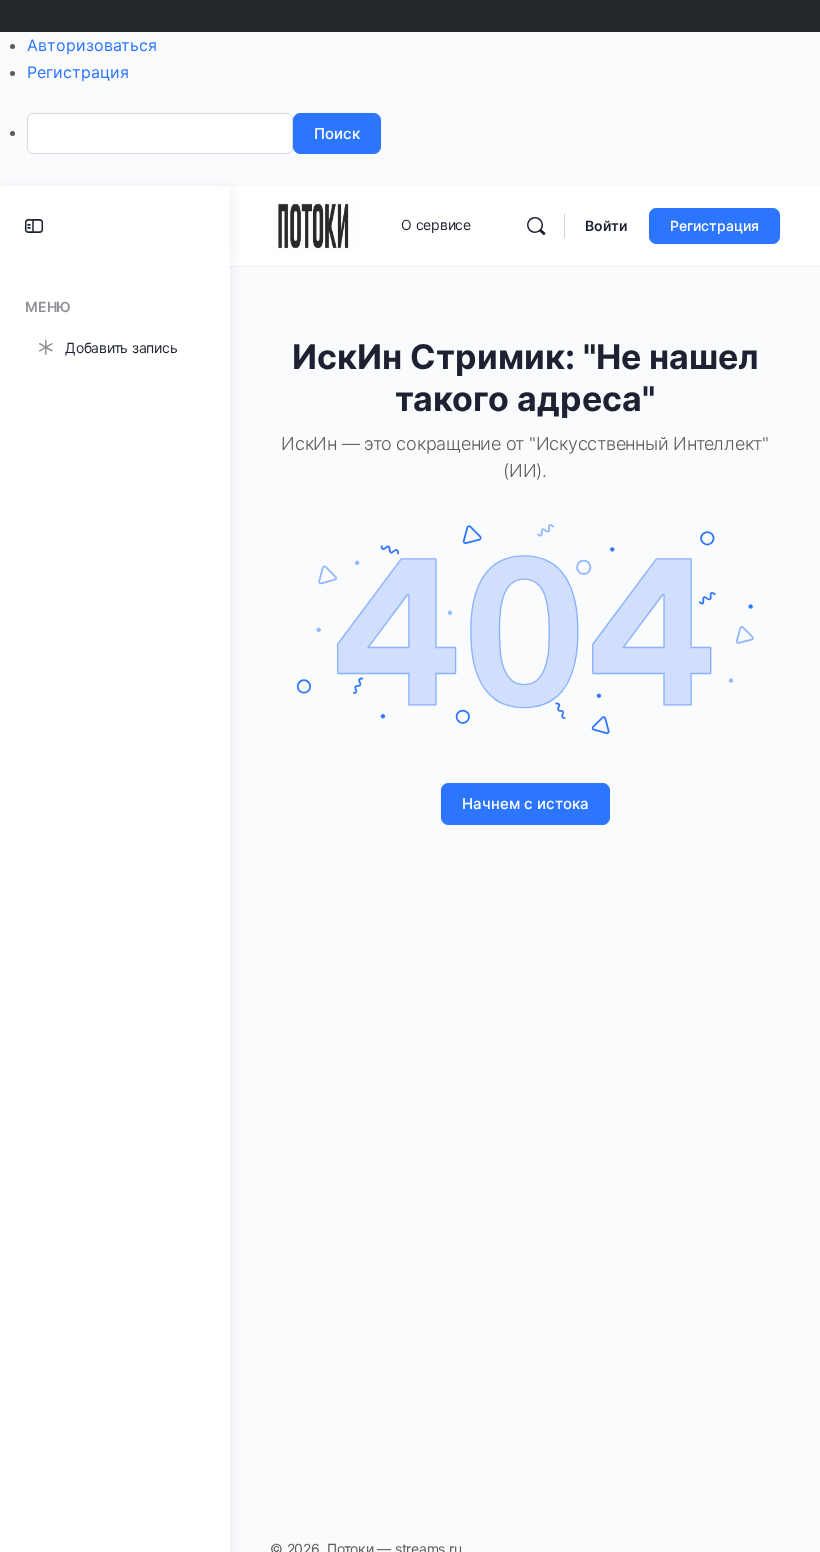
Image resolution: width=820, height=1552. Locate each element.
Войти (606, 225)
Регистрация (714, 225)
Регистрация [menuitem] (78, 72)
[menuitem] (423, 133)
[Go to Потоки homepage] (313, 224)
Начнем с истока (525, 803)
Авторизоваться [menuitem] (92, 45)
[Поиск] (536, 226)
